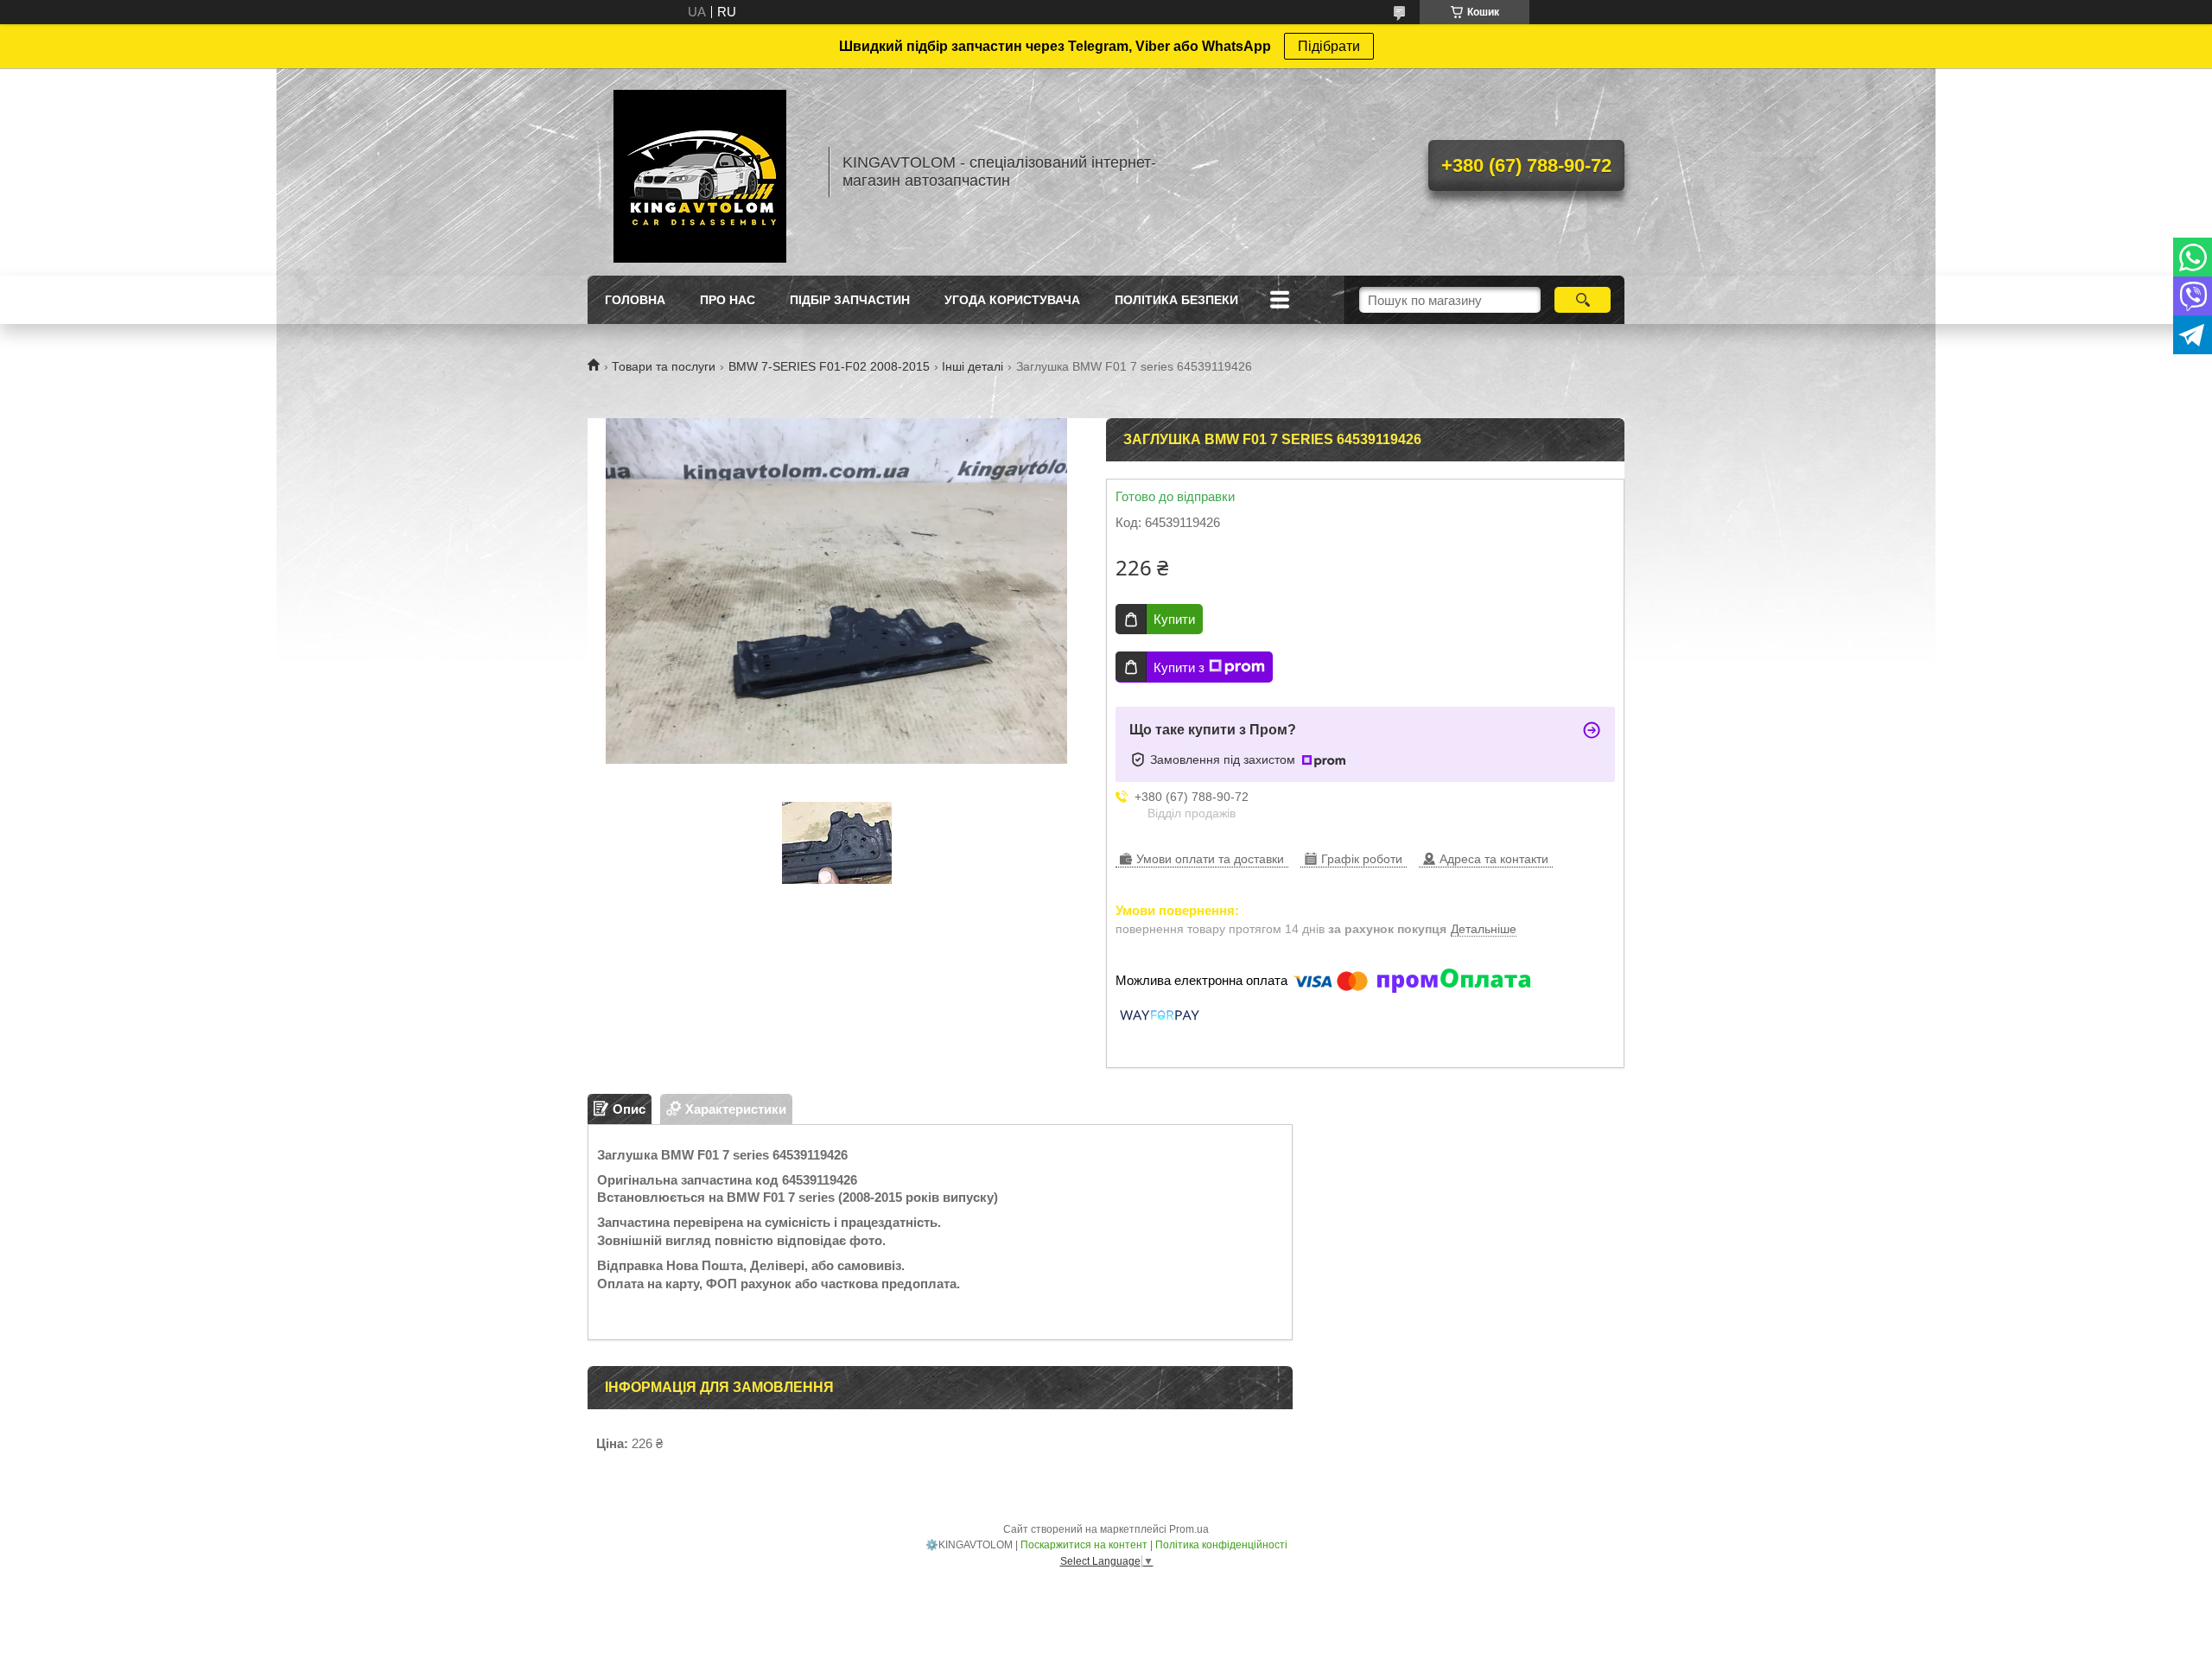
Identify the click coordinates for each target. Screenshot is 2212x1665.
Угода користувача (1012, 300)
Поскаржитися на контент (1084, 1545)
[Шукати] (1583, 300)
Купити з (1179, 667)
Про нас (728, 300)
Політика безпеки (1176, 300)
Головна (635, 300)
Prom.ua (1189, 1529)
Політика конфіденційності (1221, 1545)
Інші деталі (973, 366)
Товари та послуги (664, 366)
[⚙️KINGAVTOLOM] (700, 172)
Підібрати (1329, 46)
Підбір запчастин (850, 300)
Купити (1174, 619)
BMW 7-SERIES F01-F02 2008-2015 (829, 366)
